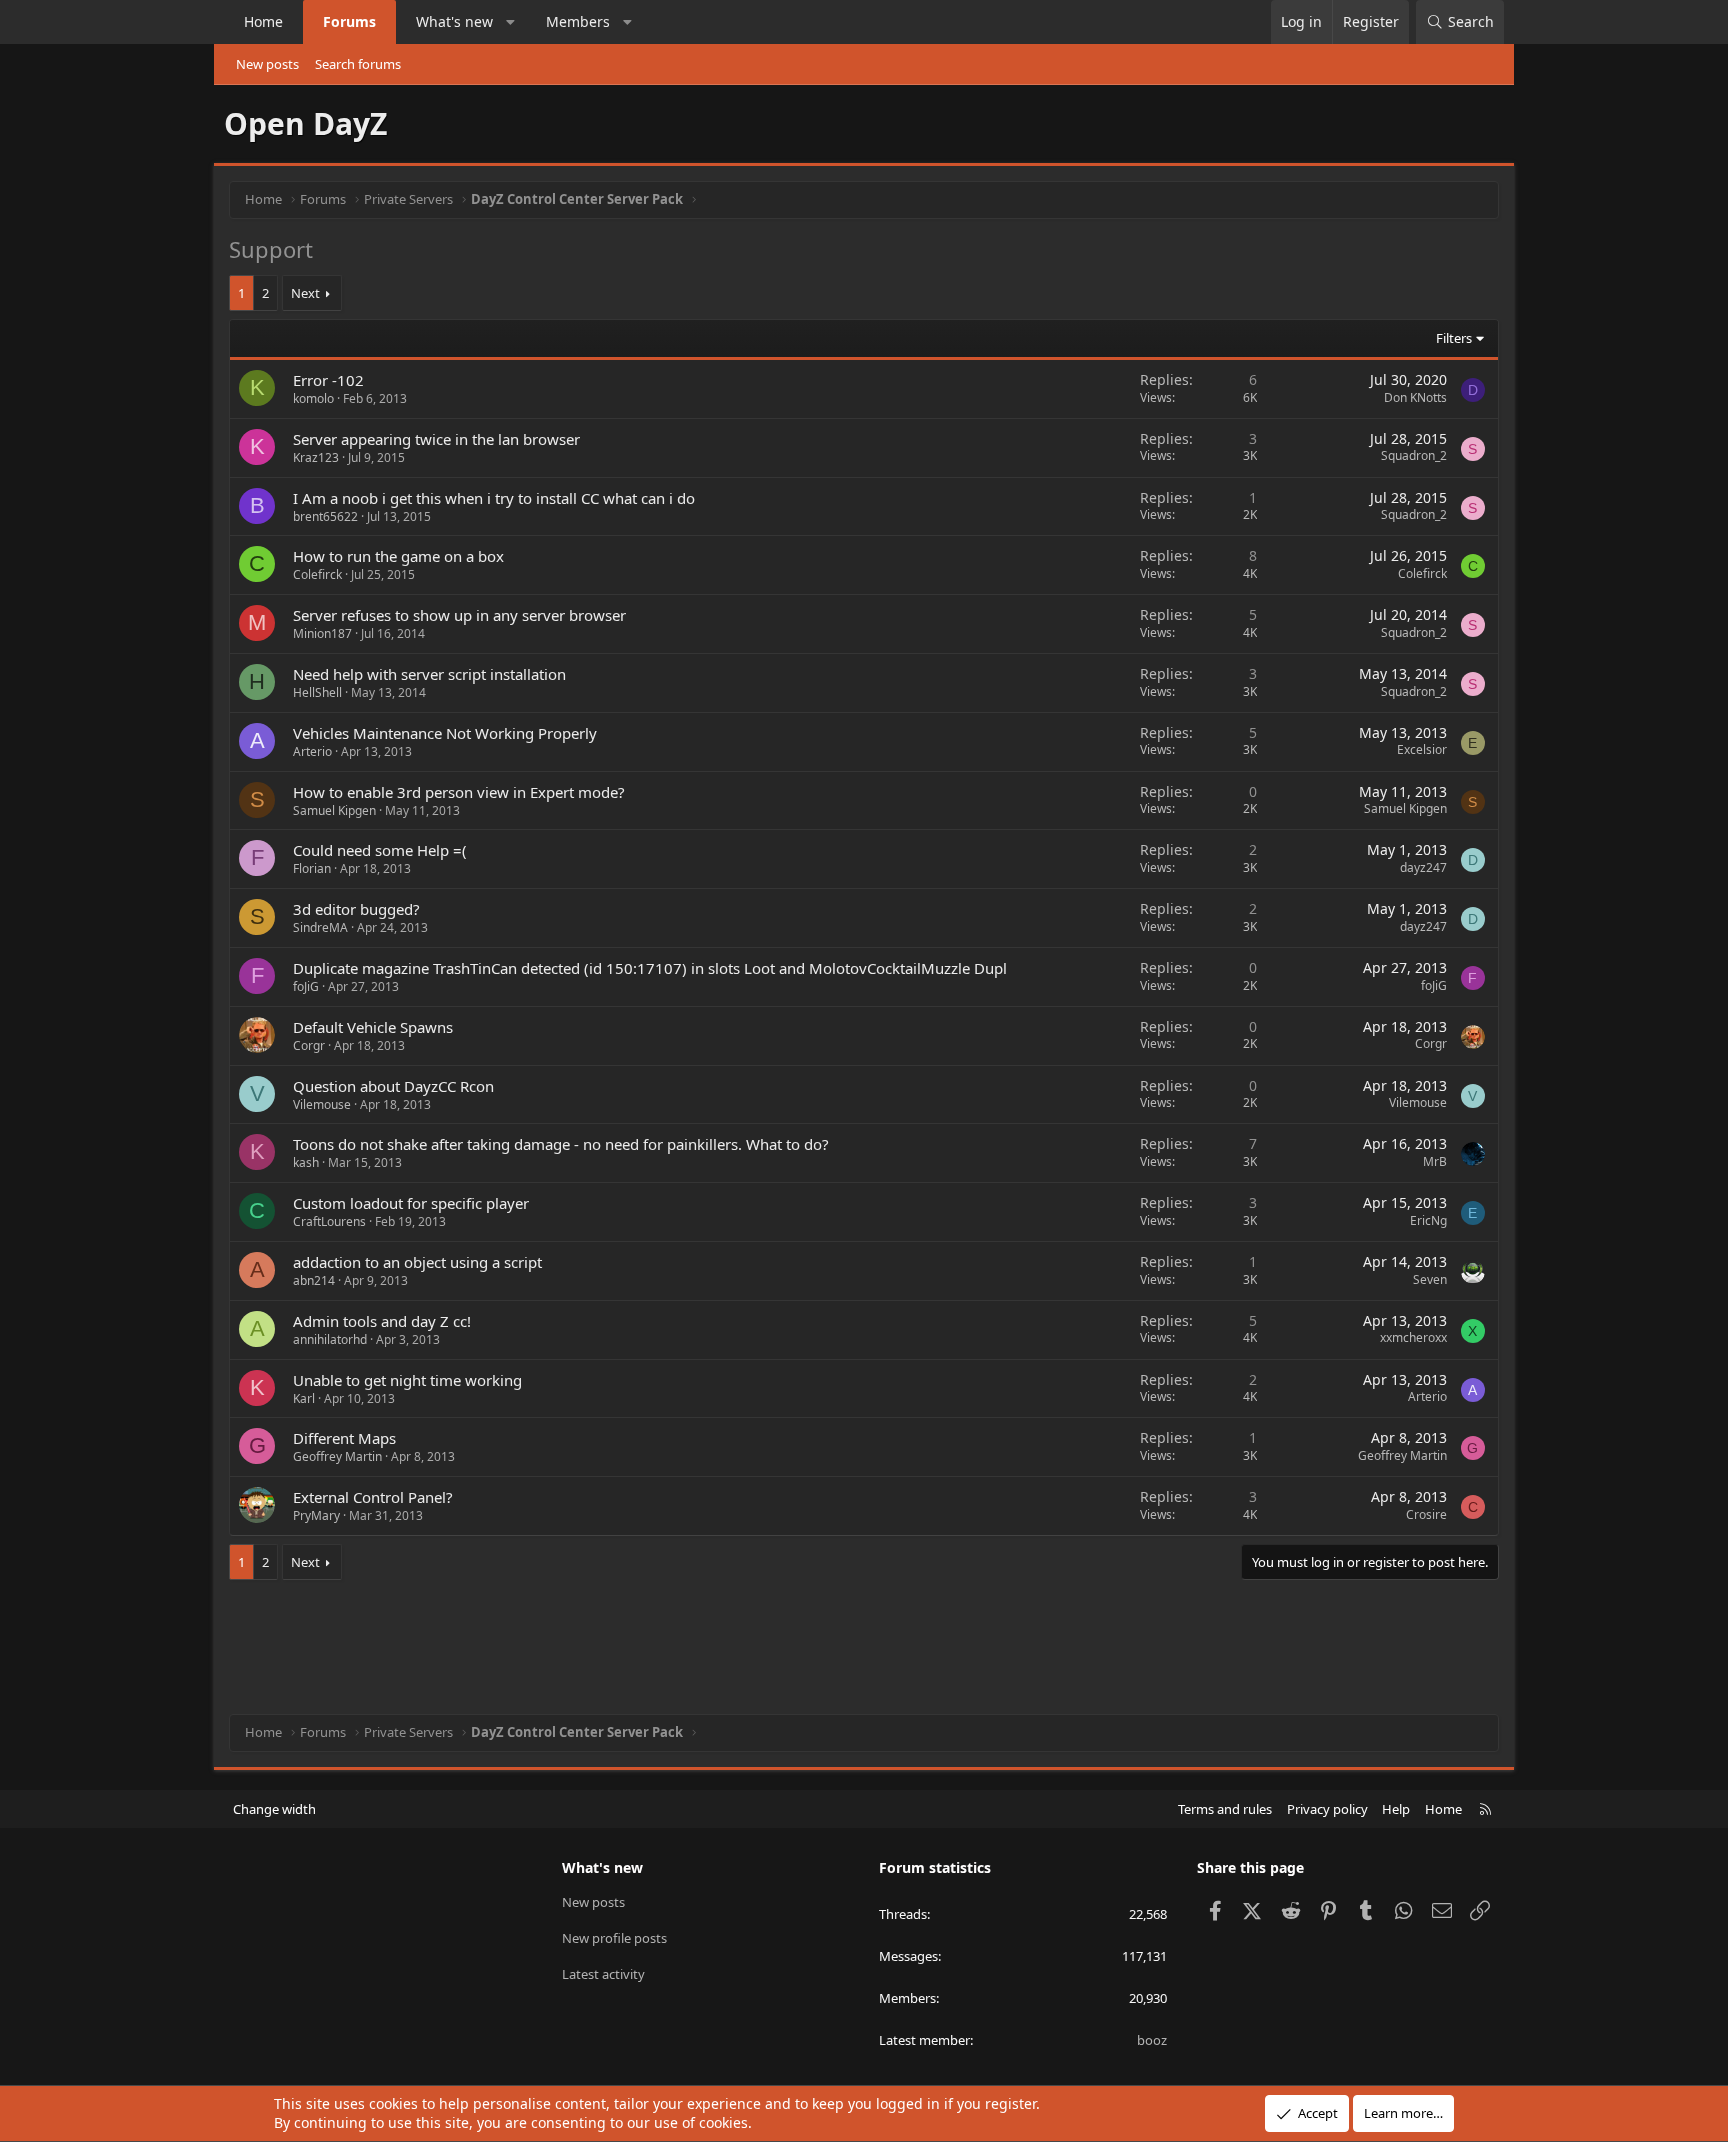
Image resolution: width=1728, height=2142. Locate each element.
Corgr (309, 1045)
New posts (267, 64)
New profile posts (614, 1938)
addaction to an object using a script (417, 1262)
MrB (1435, 1161)
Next (305, 293)
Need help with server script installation (429, 674)
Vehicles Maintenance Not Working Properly (445, 733)
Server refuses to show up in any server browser (459, 615)
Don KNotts (1415, 397)
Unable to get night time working (407, 1380)
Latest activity (603, 1974)
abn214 (314, 1280)
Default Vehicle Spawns (373, 1027)
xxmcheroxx (1413, 1337)
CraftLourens (329, 1221)
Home (263, 21)
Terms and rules (1225, 1809)
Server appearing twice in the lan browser (436, 439)
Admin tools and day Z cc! (382, 1321)
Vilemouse (322, 1104)
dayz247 (1423, 867)
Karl (304, 1398)
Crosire (1426, 1514)
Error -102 (328, 380)
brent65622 (325, 516)
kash (306, 1162)
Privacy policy (1327, 1809)
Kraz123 (316, 457)
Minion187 (322, 633)
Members (578, 21)
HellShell (317, 692)
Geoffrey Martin (337, 1456)
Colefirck (317, 574)
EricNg (1428, 1220)
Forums (349, 21)
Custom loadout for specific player (411, 1203)
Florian (312, 868)
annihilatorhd (330, 1339)
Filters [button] (1454, 338)
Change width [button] (274, 1809)
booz (1152, 2040)
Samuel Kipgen (334, 810)
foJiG (306, 986)
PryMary (316, 1515)
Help (1396, 1809)
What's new (454, 21)
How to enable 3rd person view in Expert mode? (459, 792)
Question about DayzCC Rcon (393, 1086)
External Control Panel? (373, 1497)
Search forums (358, 64)
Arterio (312, 751)
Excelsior (1422, 749)
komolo (313, 398)
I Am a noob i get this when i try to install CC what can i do (494, 498)
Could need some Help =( (380, 850)
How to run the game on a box (398, 556)
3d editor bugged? (356, 909)
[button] (511, 22)
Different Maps (344, 1438)
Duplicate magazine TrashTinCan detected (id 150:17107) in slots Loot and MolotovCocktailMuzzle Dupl (650, 968)
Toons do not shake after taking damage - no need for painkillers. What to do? (561, 1144)
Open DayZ (305, 123)
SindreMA (320, 927)
